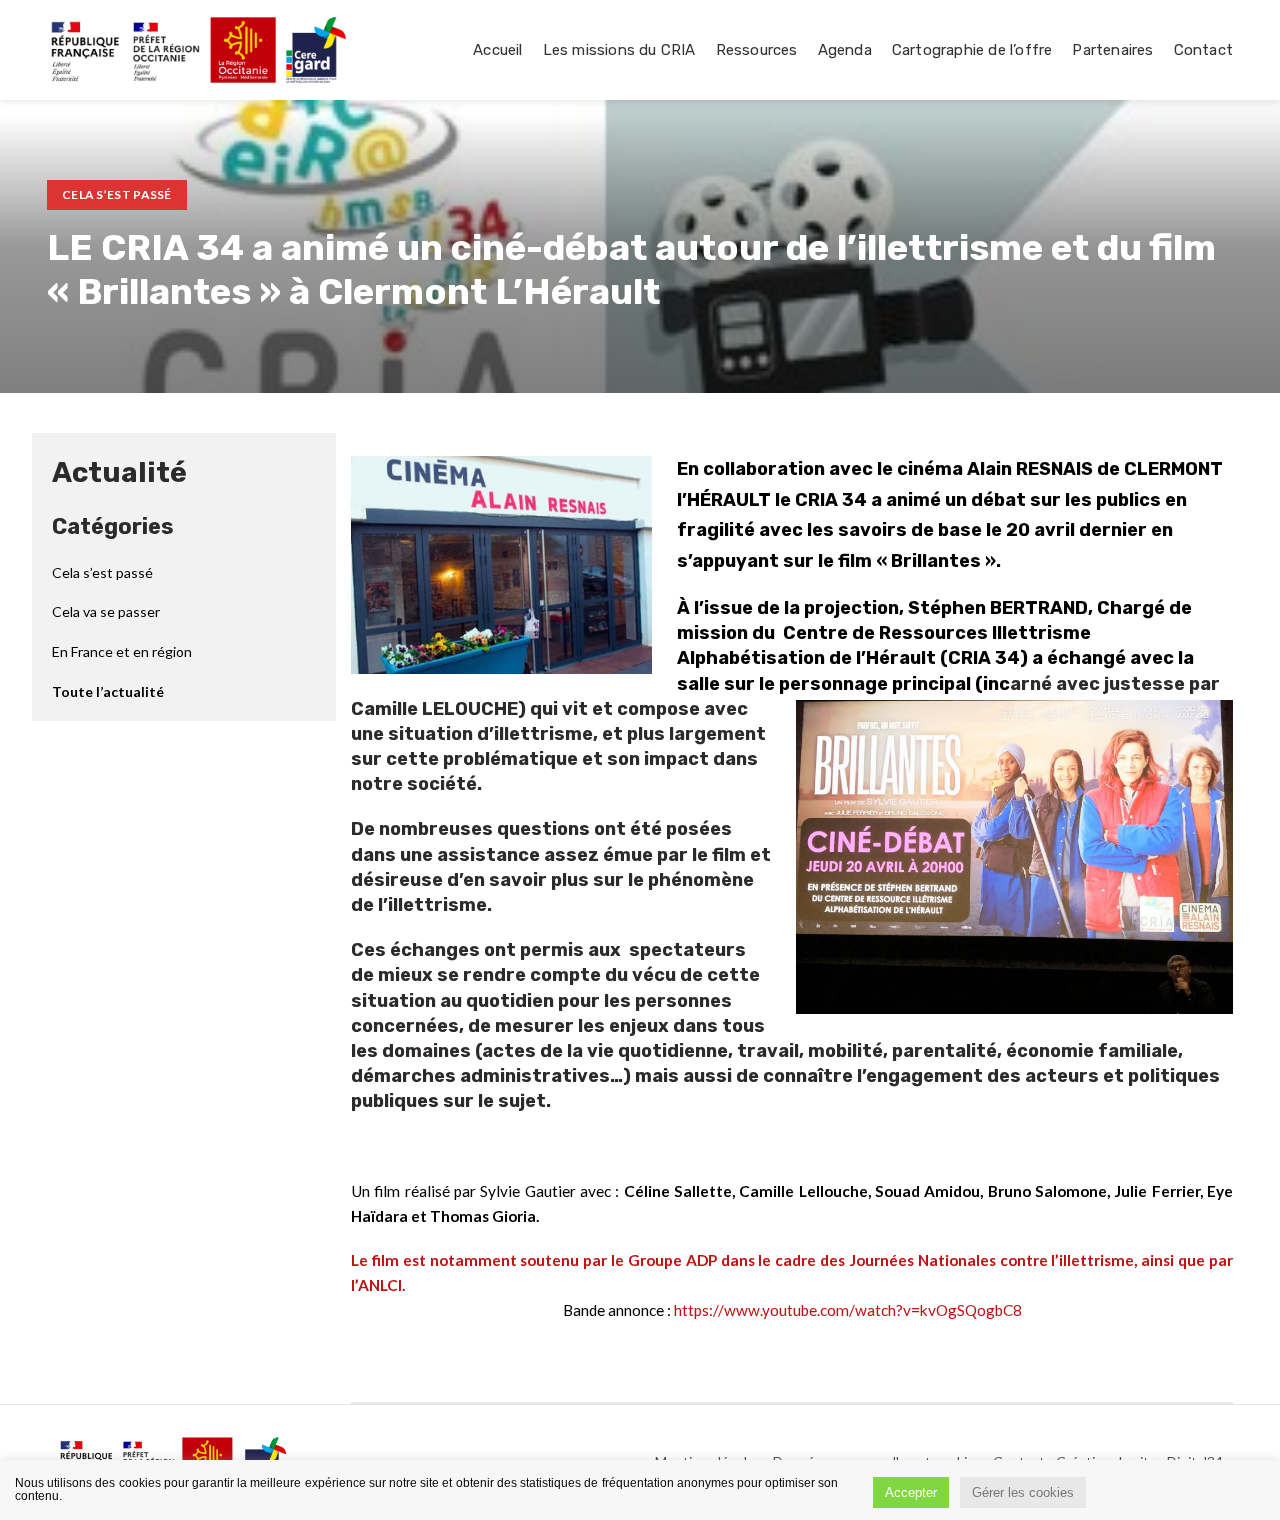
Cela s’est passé (117, 194)
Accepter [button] (911, 1492)
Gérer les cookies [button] (1023, 1492)
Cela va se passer (106, 611)
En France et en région (122, 651)
